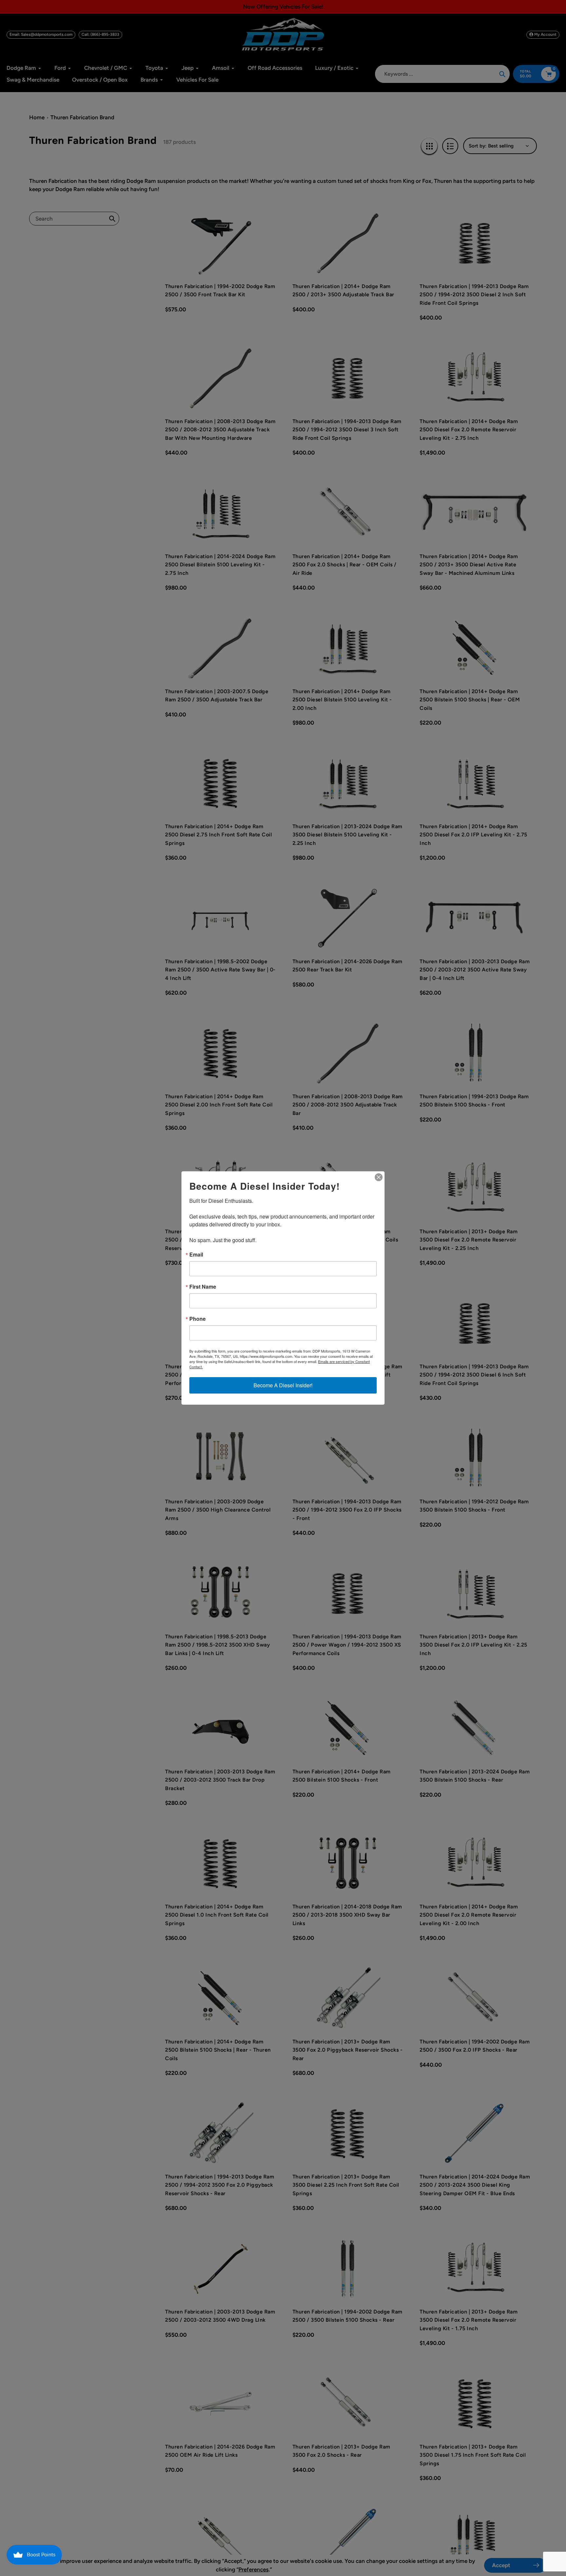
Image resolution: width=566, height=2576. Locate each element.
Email (196, 1255)
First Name (203, 1287)
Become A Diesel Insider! (283, 1385)
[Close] (379, 1177)
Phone (198, 1319)
